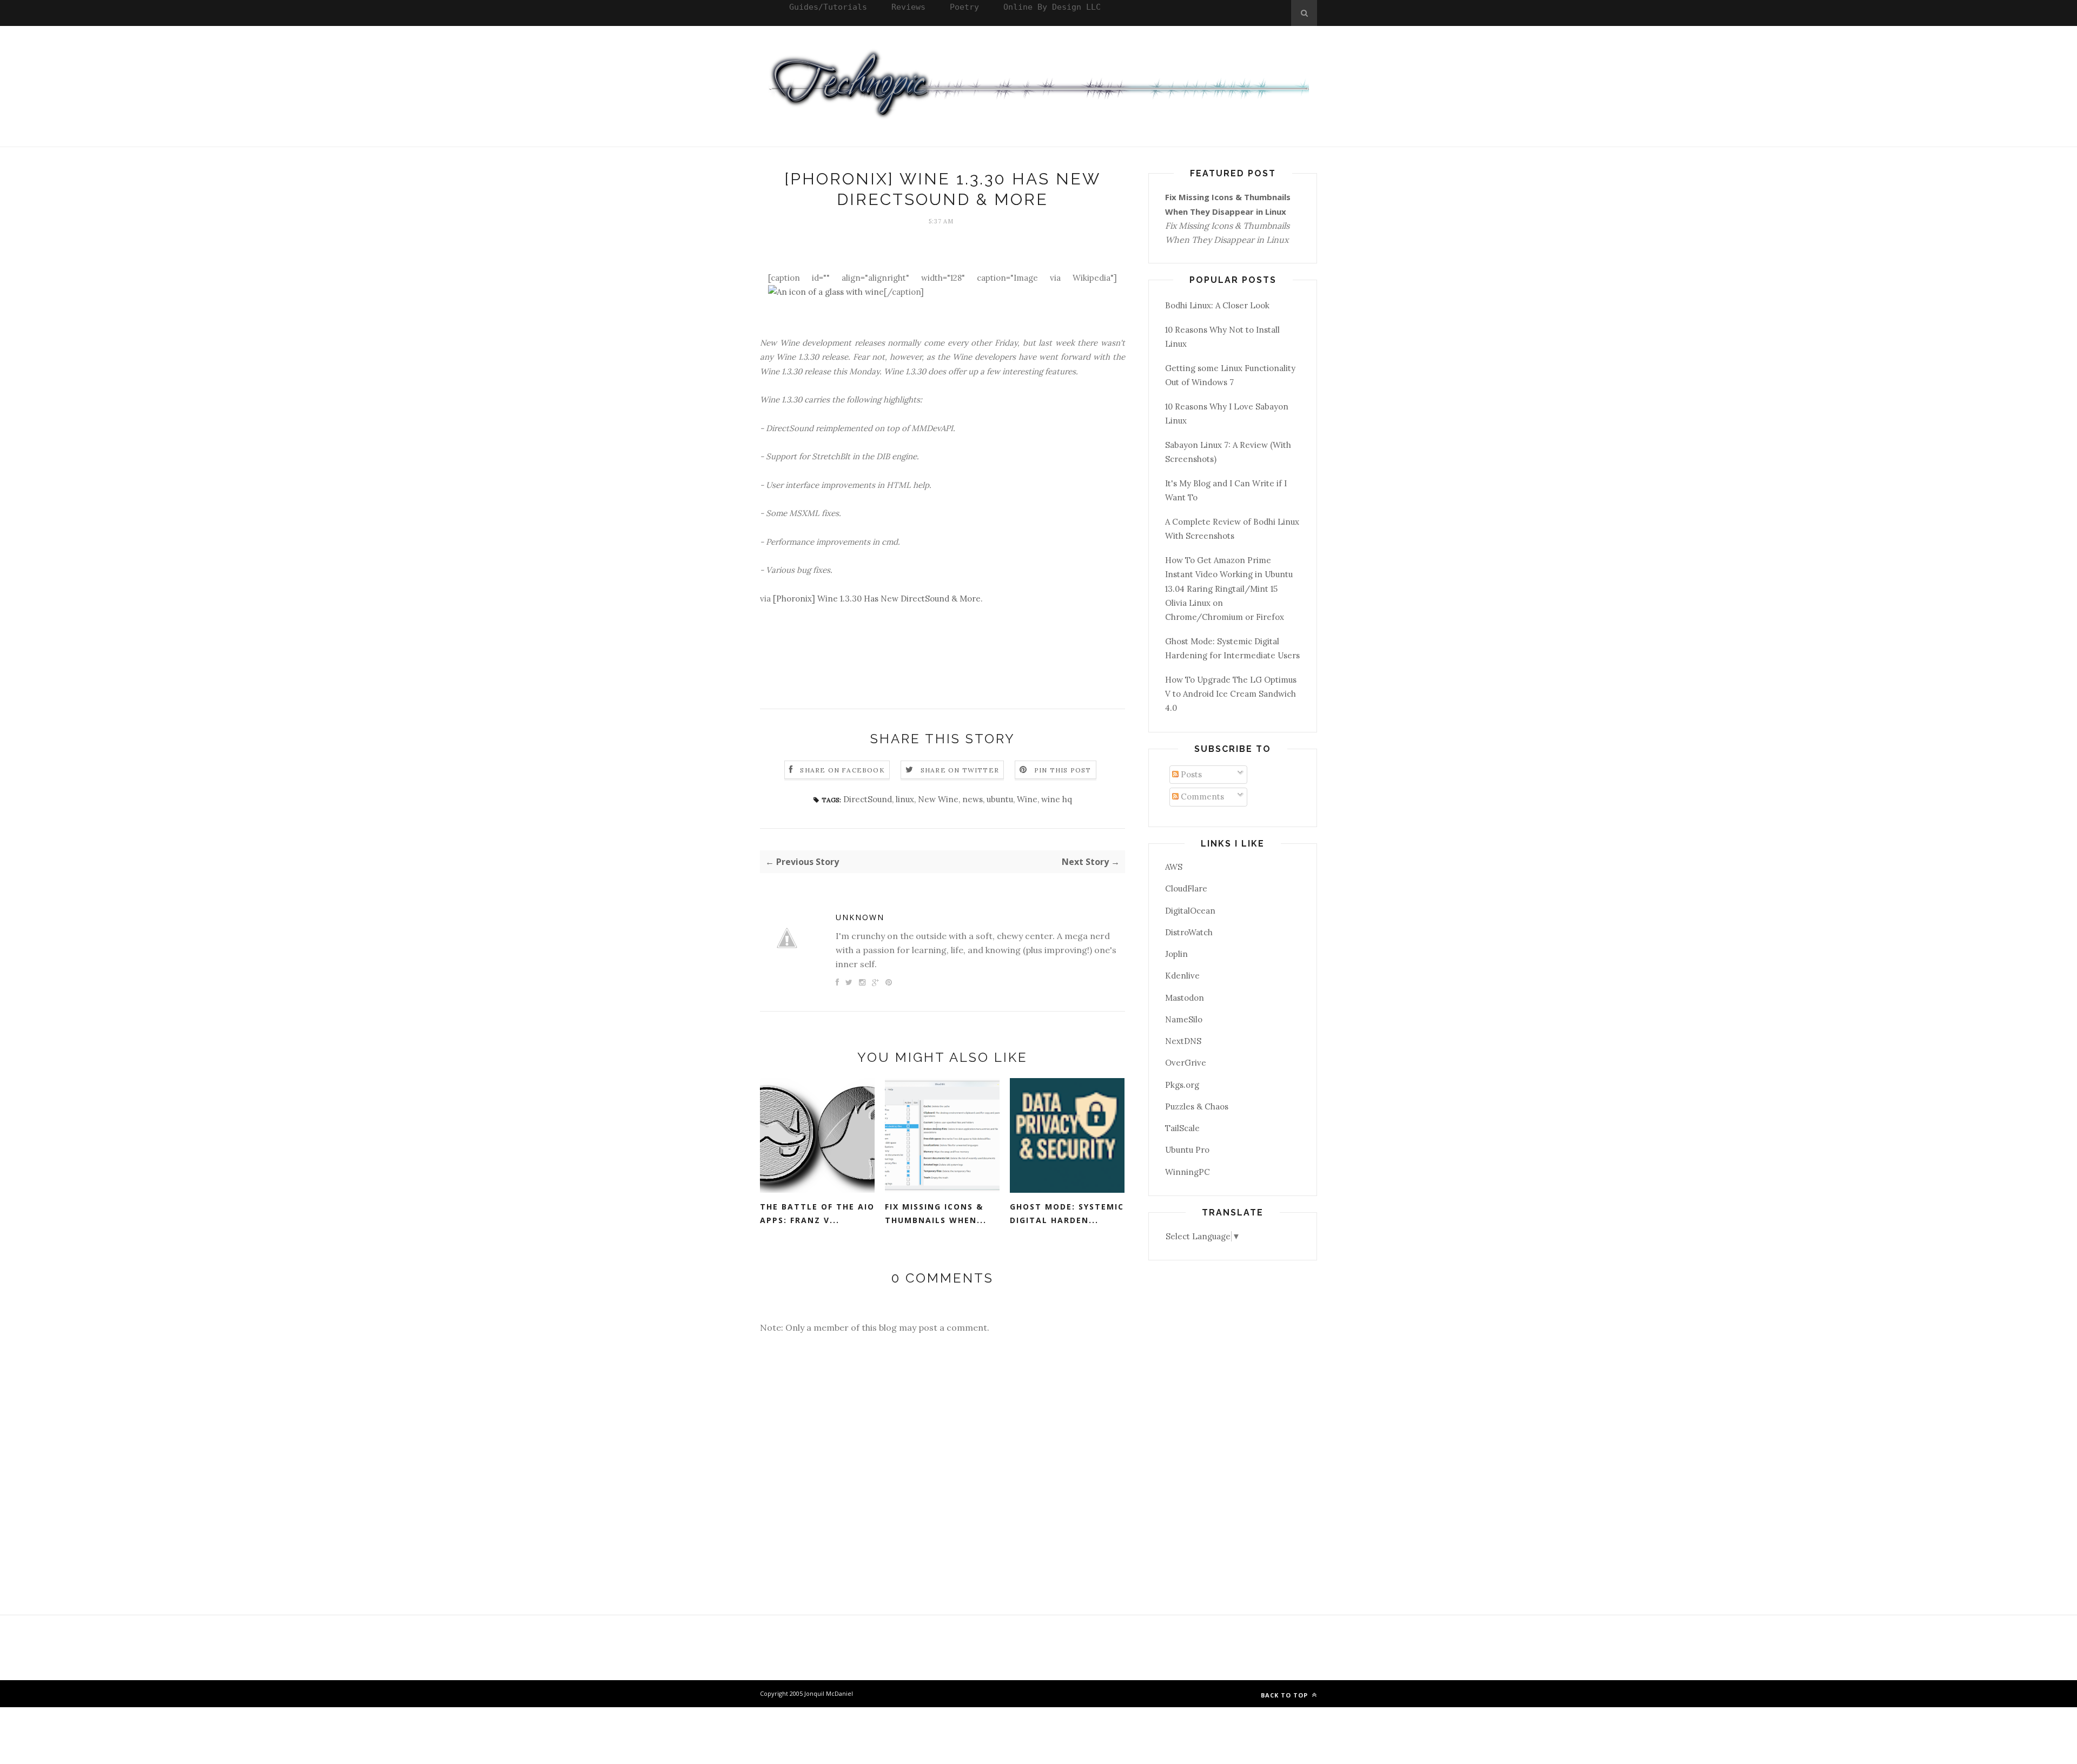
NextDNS (1183, 1041)
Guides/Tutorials (828, 7)
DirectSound (868, 799)
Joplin (1176, 954)
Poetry (964, 7)
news (973, 799)
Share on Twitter (960, 770)
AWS (1174, 867)
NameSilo (1184, 1019)
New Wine (938, 799)
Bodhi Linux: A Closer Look (1217, 305)
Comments (1201, 797)
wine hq (1057, 799)
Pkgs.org (1182, 1085)
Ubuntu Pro (1187, 1150)
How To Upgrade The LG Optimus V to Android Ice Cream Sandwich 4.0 (1231, 694)
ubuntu (1000, 799)
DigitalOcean (1190, 911)
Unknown (860, 917)
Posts (1190, 774)
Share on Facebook (842, 770)
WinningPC (1188, 1172)
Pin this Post (1063, 770)
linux (905, 799)
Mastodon (1185, 998)
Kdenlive (1182, 976)
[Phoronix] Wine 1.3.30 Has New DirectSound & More (877, 599)
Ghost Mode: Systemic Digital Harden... (1067, 1213)
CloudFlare (1186, 888)
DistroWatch (1189, 932)
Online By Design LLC (1052, 7)
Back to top (1285, 1695)
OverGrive (1186, 1063)
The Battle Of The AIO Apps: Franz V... (817, 1213)
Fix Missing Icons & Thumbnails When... (936, 1213)
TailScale (1182, 1128)
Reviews (908, 7)
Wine (1027, 799)
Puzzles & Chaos (1197, 1106)
